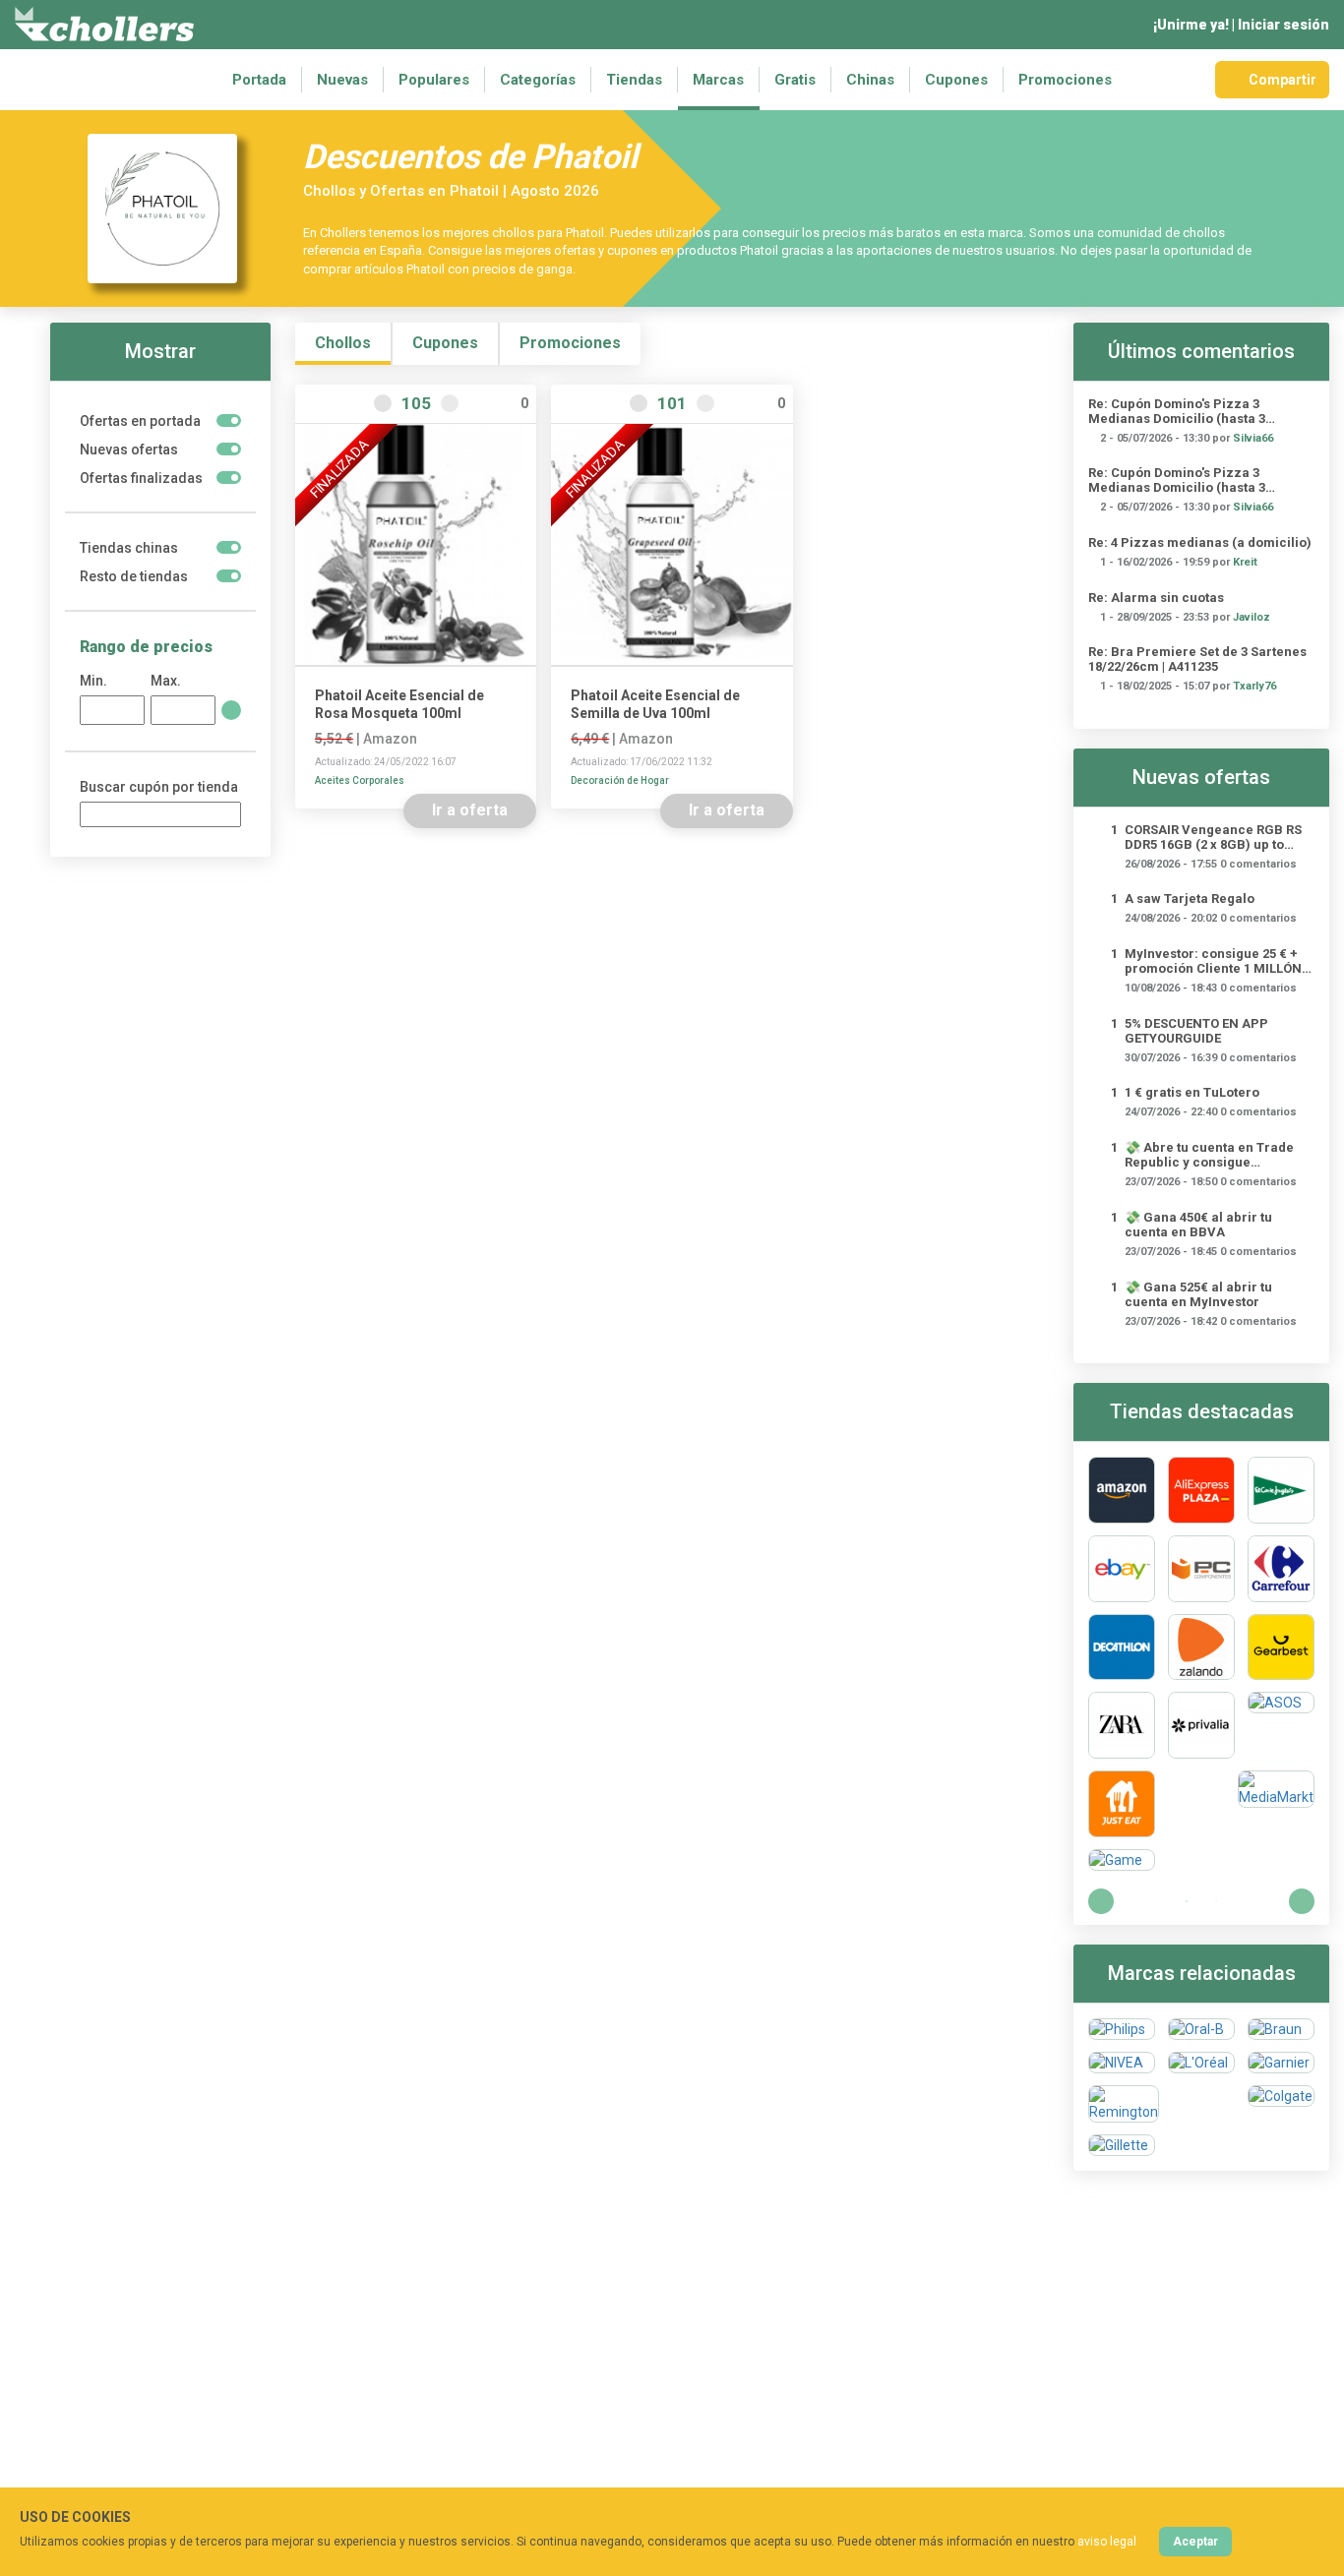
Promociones (1065, 80)
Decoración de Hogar (620, 780)
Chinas (870, 80)
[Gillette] (1122, 2145)
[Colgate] (1281, 2104)
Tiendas (634, 80)
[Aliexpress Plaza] (1201, 1490)
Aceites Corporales (360, 780)
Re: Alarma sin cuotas (1156, 598)
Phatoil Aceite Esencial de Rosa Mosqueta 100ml (399, 704)
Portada (259, 80)
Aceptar (1195, 2542)
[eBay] (1122, 1569)
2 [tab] (1216, 1901)
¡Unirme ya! (1191, 25)
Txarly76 (1254, 686)
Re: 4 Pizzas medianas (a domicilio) (1200, 542)
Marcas (718, 80)
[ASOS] (1281, 1725)
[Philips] (1122, 2029)
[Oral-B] (1201, 2029)
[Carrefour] (1281, 1569)
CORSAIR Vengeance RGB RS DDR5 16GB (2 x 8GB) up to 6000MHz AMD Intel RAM (1213, 837)
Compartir (1283, 80)
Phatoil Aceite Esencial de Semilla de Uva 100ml (655, 704)
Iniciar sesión (1283, 25)
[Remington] (1124, 2104)
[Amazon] (1122, 1490)
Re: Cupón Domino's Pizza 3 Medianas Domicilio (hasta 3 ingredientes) (1177, 411)
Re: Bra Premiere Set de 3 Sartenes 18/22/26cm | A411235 (1197, 659)
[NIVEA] (1122, 2063)
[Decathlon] (1122, 1647)
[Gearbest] (1281, 1647)
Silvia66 (1253, 438)
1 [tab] (1187, 1901)
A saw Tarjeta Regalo (1190, 899)
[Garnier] (1281, 2063)
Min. (93, 681)
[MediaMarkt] (1276, 1804)
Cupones (956, 80)
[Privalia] (1201, 1725)
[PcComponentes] (1201, 1569)
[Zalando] (1201, 1647)
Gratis (795, 80)
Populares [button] (434, 80)
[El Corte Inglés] (1281, 1490)
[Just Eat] (1122, 1804)
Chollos (343, 343)
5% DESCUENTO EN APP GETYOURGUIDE (1196, 1031)
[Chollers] (104, 25)
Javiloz (1252, 617)
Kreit (1245, 562)
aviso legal (1107, 2542)
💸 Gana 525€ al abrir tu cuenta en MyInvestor (1198, 1294)
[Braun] (1281, 2029)
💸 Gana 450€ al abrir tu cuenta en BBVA (1198, 1225)
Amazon (390, 739)
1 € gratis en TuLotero (1192, 1092)
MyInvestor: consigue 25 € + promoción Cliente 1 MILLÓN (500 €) (1213, 961)
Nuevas (342, 80)
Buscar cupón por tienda (159, 787)
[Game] (1122, 1860)
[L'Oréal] (1201, 2063)
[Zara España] (1122, 1725)
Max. (166, 681)
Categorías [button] (538, 80)
